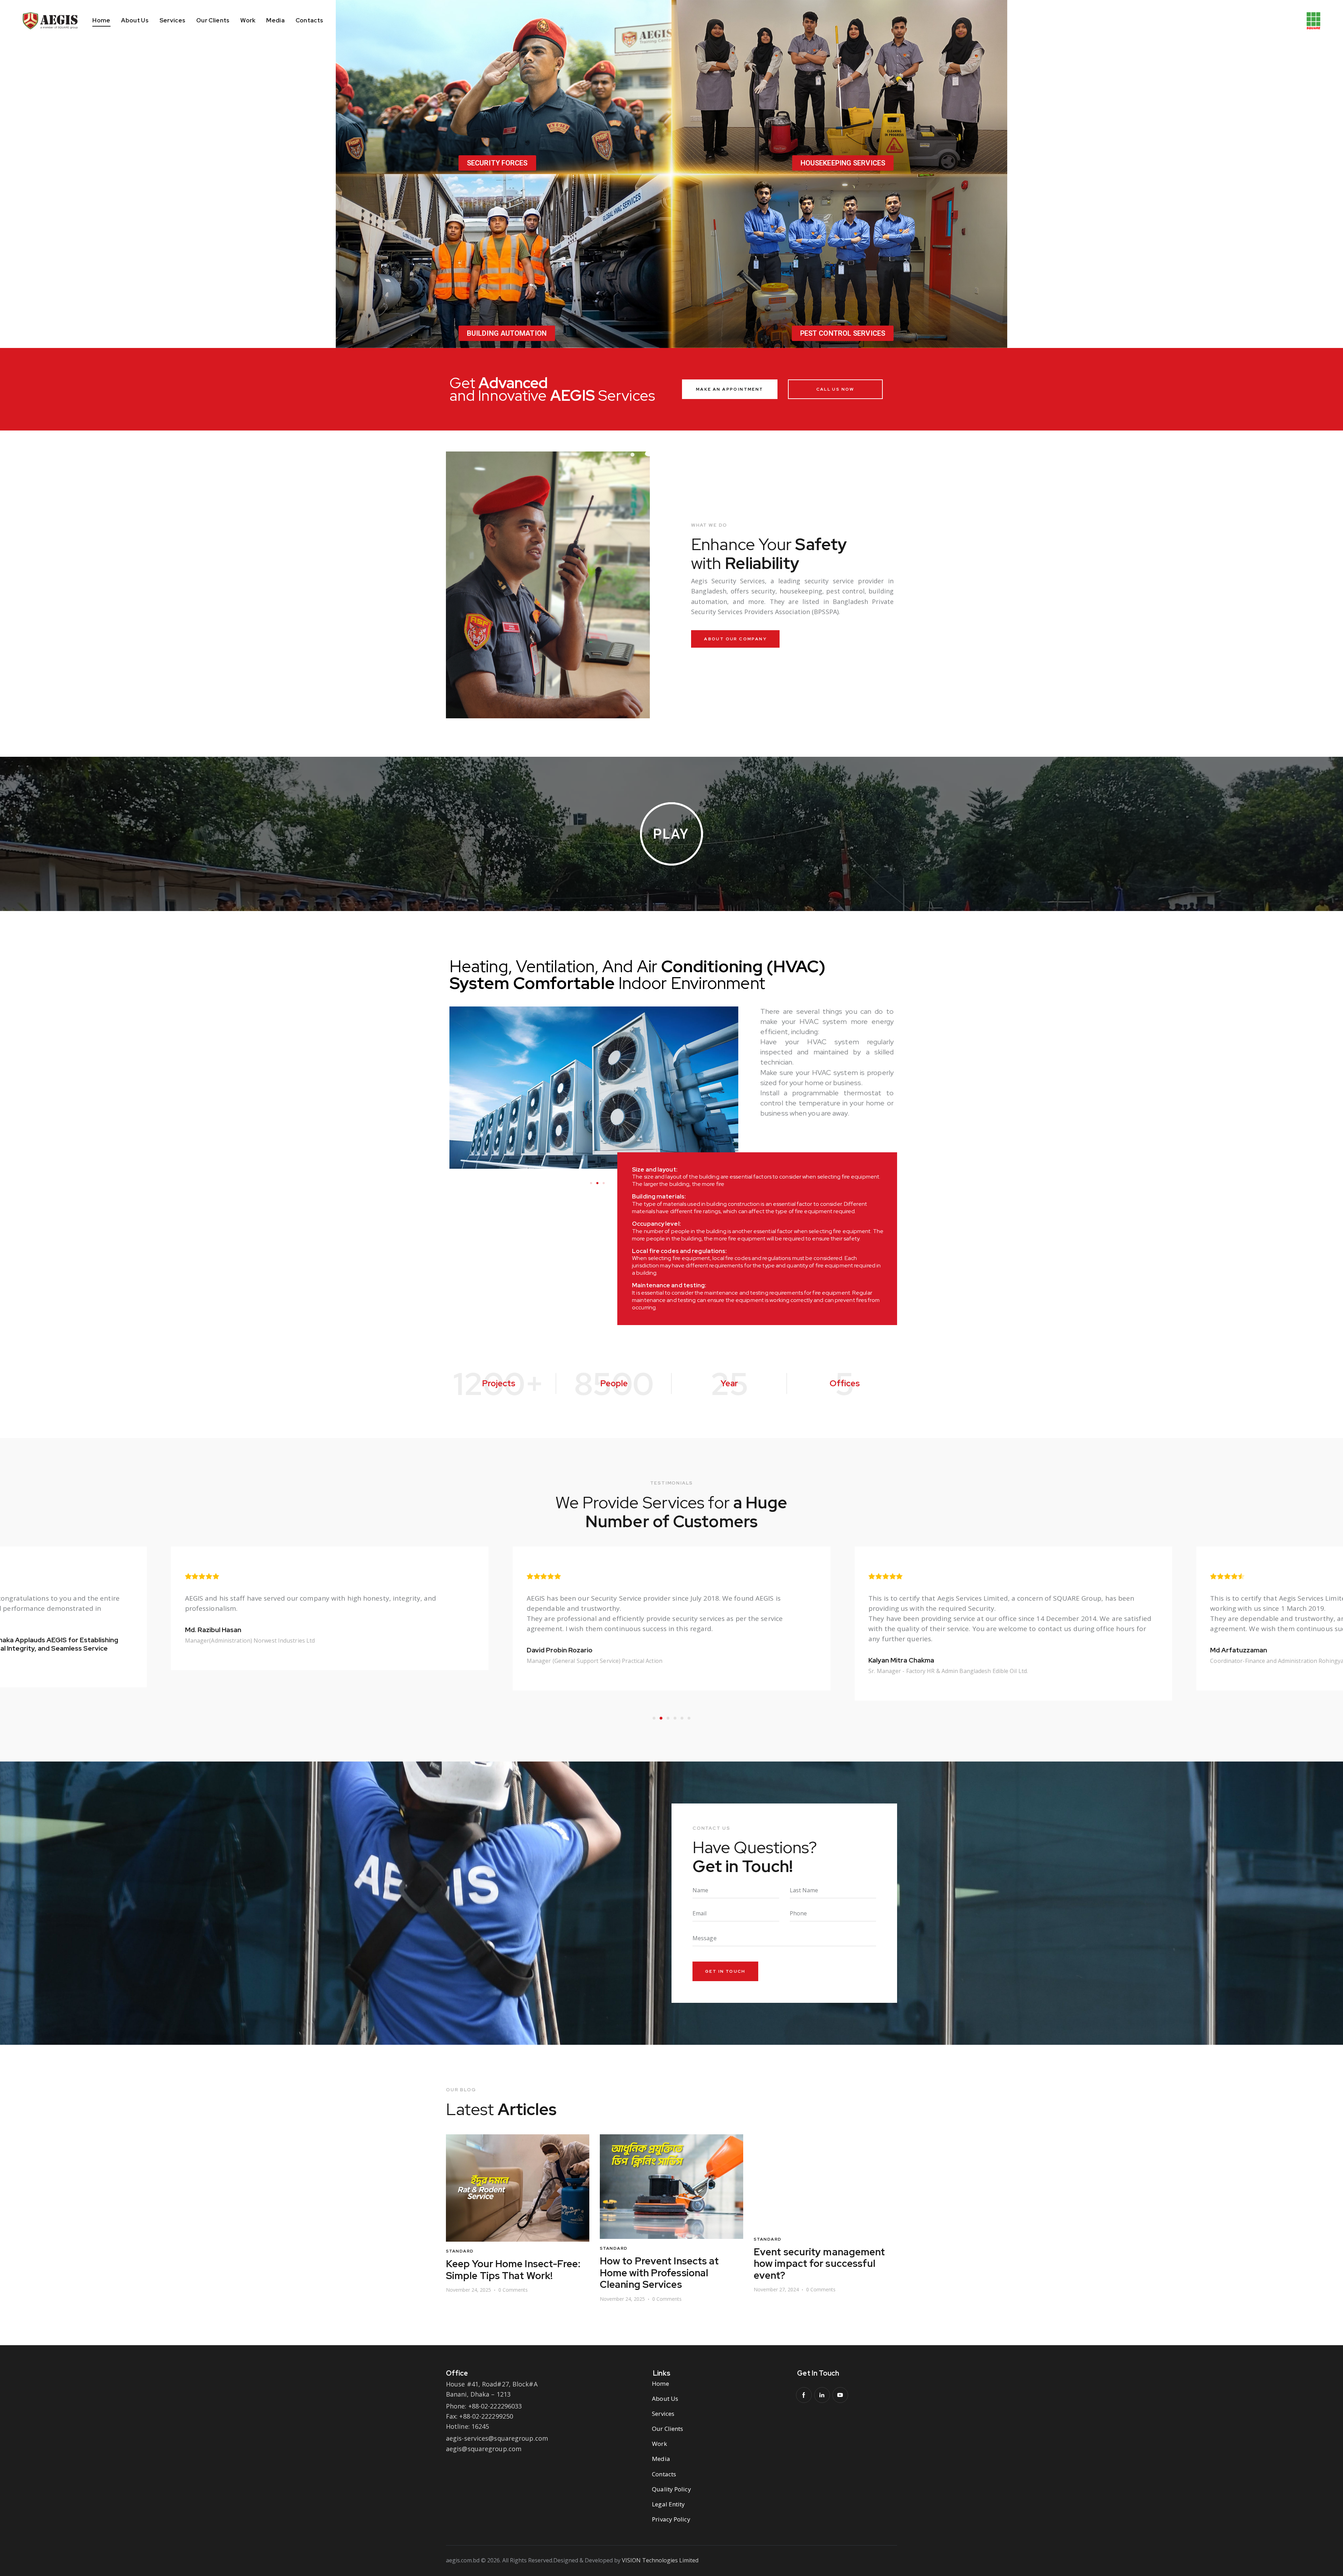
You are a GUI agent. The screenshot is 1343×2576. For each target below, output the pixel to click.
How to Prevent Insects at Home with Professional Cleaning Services (506, 2273)
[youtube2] (840, 2395)
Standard (460, 2248)
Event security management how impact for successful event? (666, 2264)
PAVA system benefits (805, 2252)
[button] (591, 1183)
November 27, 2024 (622, 2289)
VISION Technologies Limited (660, 2560)
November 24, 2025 (468, 2299)
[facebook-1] (804, 2395)
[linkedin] (822, 2395)
